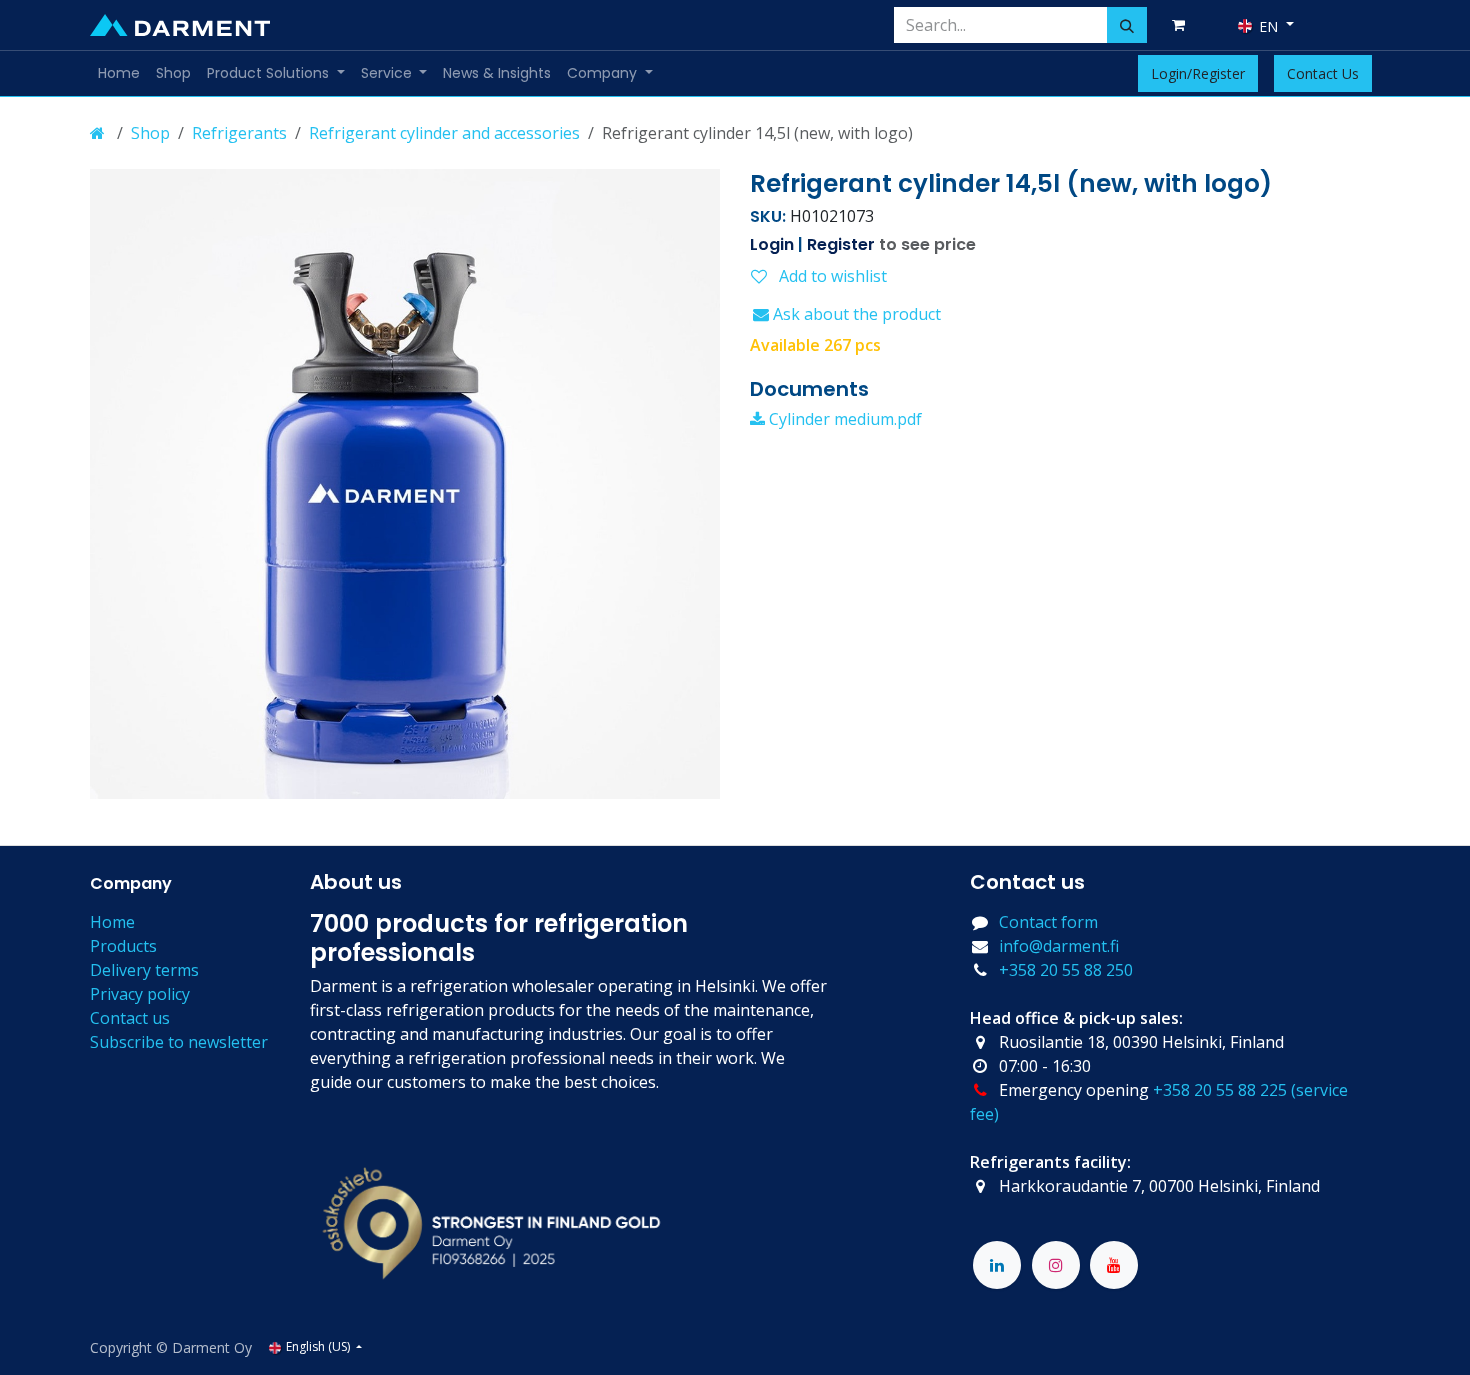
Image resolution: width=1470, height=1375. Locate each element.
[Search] (1127, 25)
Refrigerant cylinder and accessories (444, 133)
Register (841, 244)
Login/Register (1198, 73)
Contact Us (1323, 73)
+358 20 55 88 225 (1220, 1090)
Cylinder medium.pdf (843, 419)
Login (772, 244)
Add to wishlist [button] (831, 276)
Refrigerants (239, 133)
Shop (150, 133)
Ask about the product (855, 314)
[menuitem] (119, 73)
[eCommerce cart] (1182, 25)
